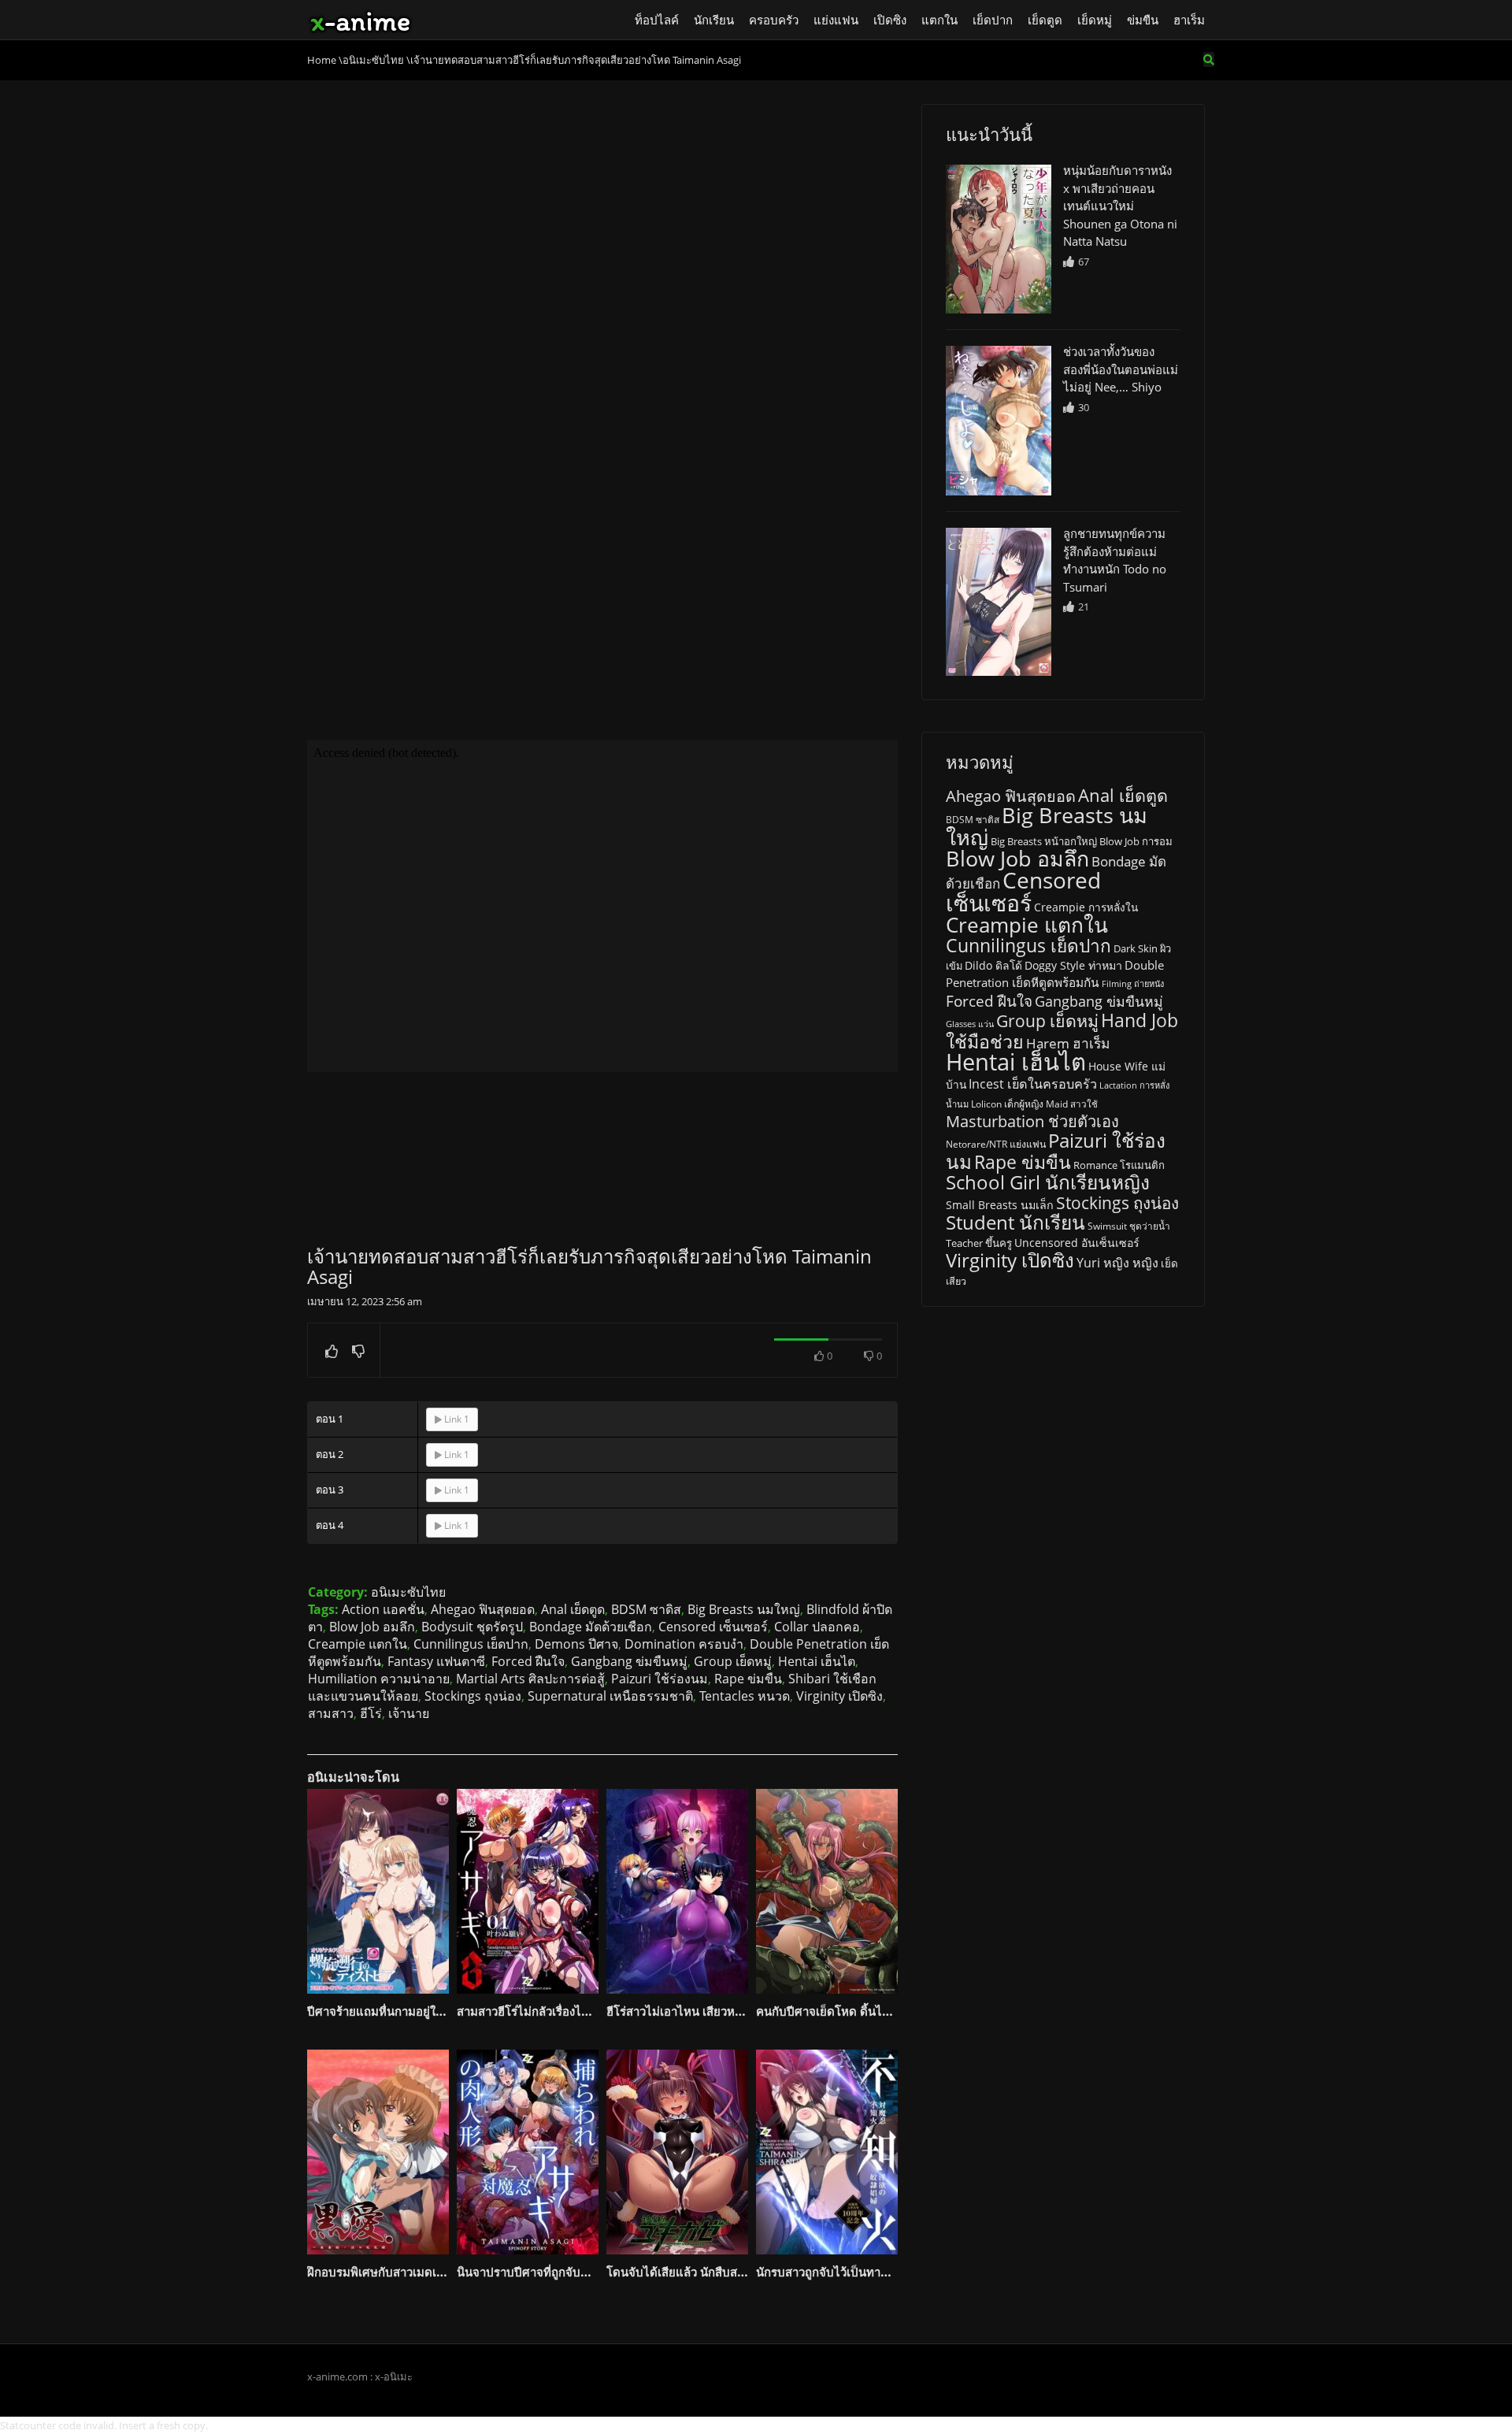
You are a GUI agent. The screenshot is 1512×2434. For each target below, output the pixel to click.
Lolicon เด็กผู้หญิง (1007, 1104)
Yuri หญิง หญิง (1117, 1263)
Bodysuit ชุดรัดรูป (472, 1627)
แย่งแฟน (836, 20)
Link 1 (456, 1419)
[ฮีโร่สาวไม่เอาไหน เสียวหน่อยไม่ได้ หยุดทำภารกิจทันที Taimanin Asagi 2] (677, 1891)
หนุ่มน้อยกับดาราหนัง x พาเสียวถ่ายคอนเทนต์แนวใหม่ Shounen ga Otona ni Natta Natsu (1120, 206)
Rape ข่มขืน (748, 1679)
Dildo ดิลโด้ (993, 965)
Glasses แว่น (970, 1024)
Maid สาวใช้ (1072, 1104)
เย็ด (1169, 1263)
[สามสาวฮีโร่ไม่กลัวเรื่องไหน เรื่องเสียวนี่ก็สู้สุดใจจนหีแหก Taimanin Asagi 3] (528, 1891)
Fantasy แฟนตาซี (436, 1661)
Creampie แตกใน (358, 1644)
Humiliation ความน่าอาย (379, 1679)
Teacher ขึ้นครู (979, 1243)
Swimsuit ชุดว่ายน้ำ (1129, 1226)
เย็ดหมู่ (1095, 20)
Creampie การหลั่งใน (1086, 907)
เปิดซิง (890, 20)
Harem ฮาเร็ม (1068, 1043)
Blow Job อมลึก (372, 1627)
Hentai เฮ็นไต (817, 1661)
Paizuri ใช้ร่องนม (660, 1679)
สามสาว (331, 1713)
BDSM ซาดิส (646, 1609)
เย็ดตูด (1045, 20)
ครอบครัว (774, 20)
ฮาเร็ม (1189, 20)
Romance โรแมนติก (1119, 1165)
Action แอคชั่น (383, 1609)
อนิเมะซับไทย (408, 1592)
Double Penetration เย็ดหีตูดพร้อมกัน (1055, 974)
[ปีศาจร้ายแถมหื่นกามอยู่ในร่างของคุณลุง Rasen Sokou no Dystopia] (378, 1891)
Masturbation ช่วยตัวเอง (1032, 1121)
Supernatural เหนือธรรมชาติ (610, 1696)
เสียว (956, 1281)
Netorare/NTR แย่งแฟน (996, 1144)
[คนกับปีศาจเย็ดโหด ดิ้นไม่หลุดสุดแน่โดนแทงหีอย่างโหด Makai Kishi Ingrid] (827, 1891)
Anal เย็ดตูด (573, 1609)
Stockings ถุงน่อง (473, 1696)
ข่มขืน (1143, 20)
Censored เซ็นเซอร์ (713, 1627)
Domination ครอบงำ (684, 1644)
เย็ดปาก (993, 20)
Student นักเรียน (1015, 1222)
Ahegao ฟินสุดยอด (483, 1609)
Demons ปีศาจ (576, 1644)
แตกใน (939, 20)
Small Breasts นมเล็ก (1000, 1205)
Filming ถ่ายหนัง (1133, 983)
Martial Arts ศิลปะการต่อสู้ (530, 1679)
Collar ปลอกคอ (817, 1627)
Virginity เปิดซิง (839, 1696)
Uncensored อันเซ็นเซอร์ (1077, 1243)
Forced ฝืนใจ (528, 1661)
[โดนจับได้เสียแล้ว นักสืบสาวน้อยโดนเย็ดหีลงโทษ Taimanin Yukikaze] (677, 2152)
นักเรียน (714, 20)
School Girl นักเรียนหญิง (1048, 1182)
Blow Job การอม (1136, 841)
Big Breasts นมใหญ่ (744, 1609)
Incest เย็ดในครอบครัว (1033, 1084)
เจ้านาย (409, 1713)
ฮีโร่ (371, 1713)
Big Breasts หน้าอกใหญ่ (1044, 841)
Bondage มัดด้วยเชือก (591, 1627)
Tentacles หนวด (745, 1696)
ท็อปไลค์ (657, 20)
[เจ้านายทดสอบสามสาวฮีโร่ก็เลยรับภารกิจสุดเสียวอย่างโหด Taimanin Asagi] (999, 239)
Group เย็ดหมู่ (733, 1661)
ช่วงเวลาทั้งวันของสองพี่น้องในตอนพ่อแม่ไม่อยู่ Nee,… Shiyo (1121, 369)
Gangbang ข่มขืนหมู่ (629, 1661)
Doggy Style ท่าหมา (1073, 965)
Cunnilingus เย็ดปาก (471, 1644)
